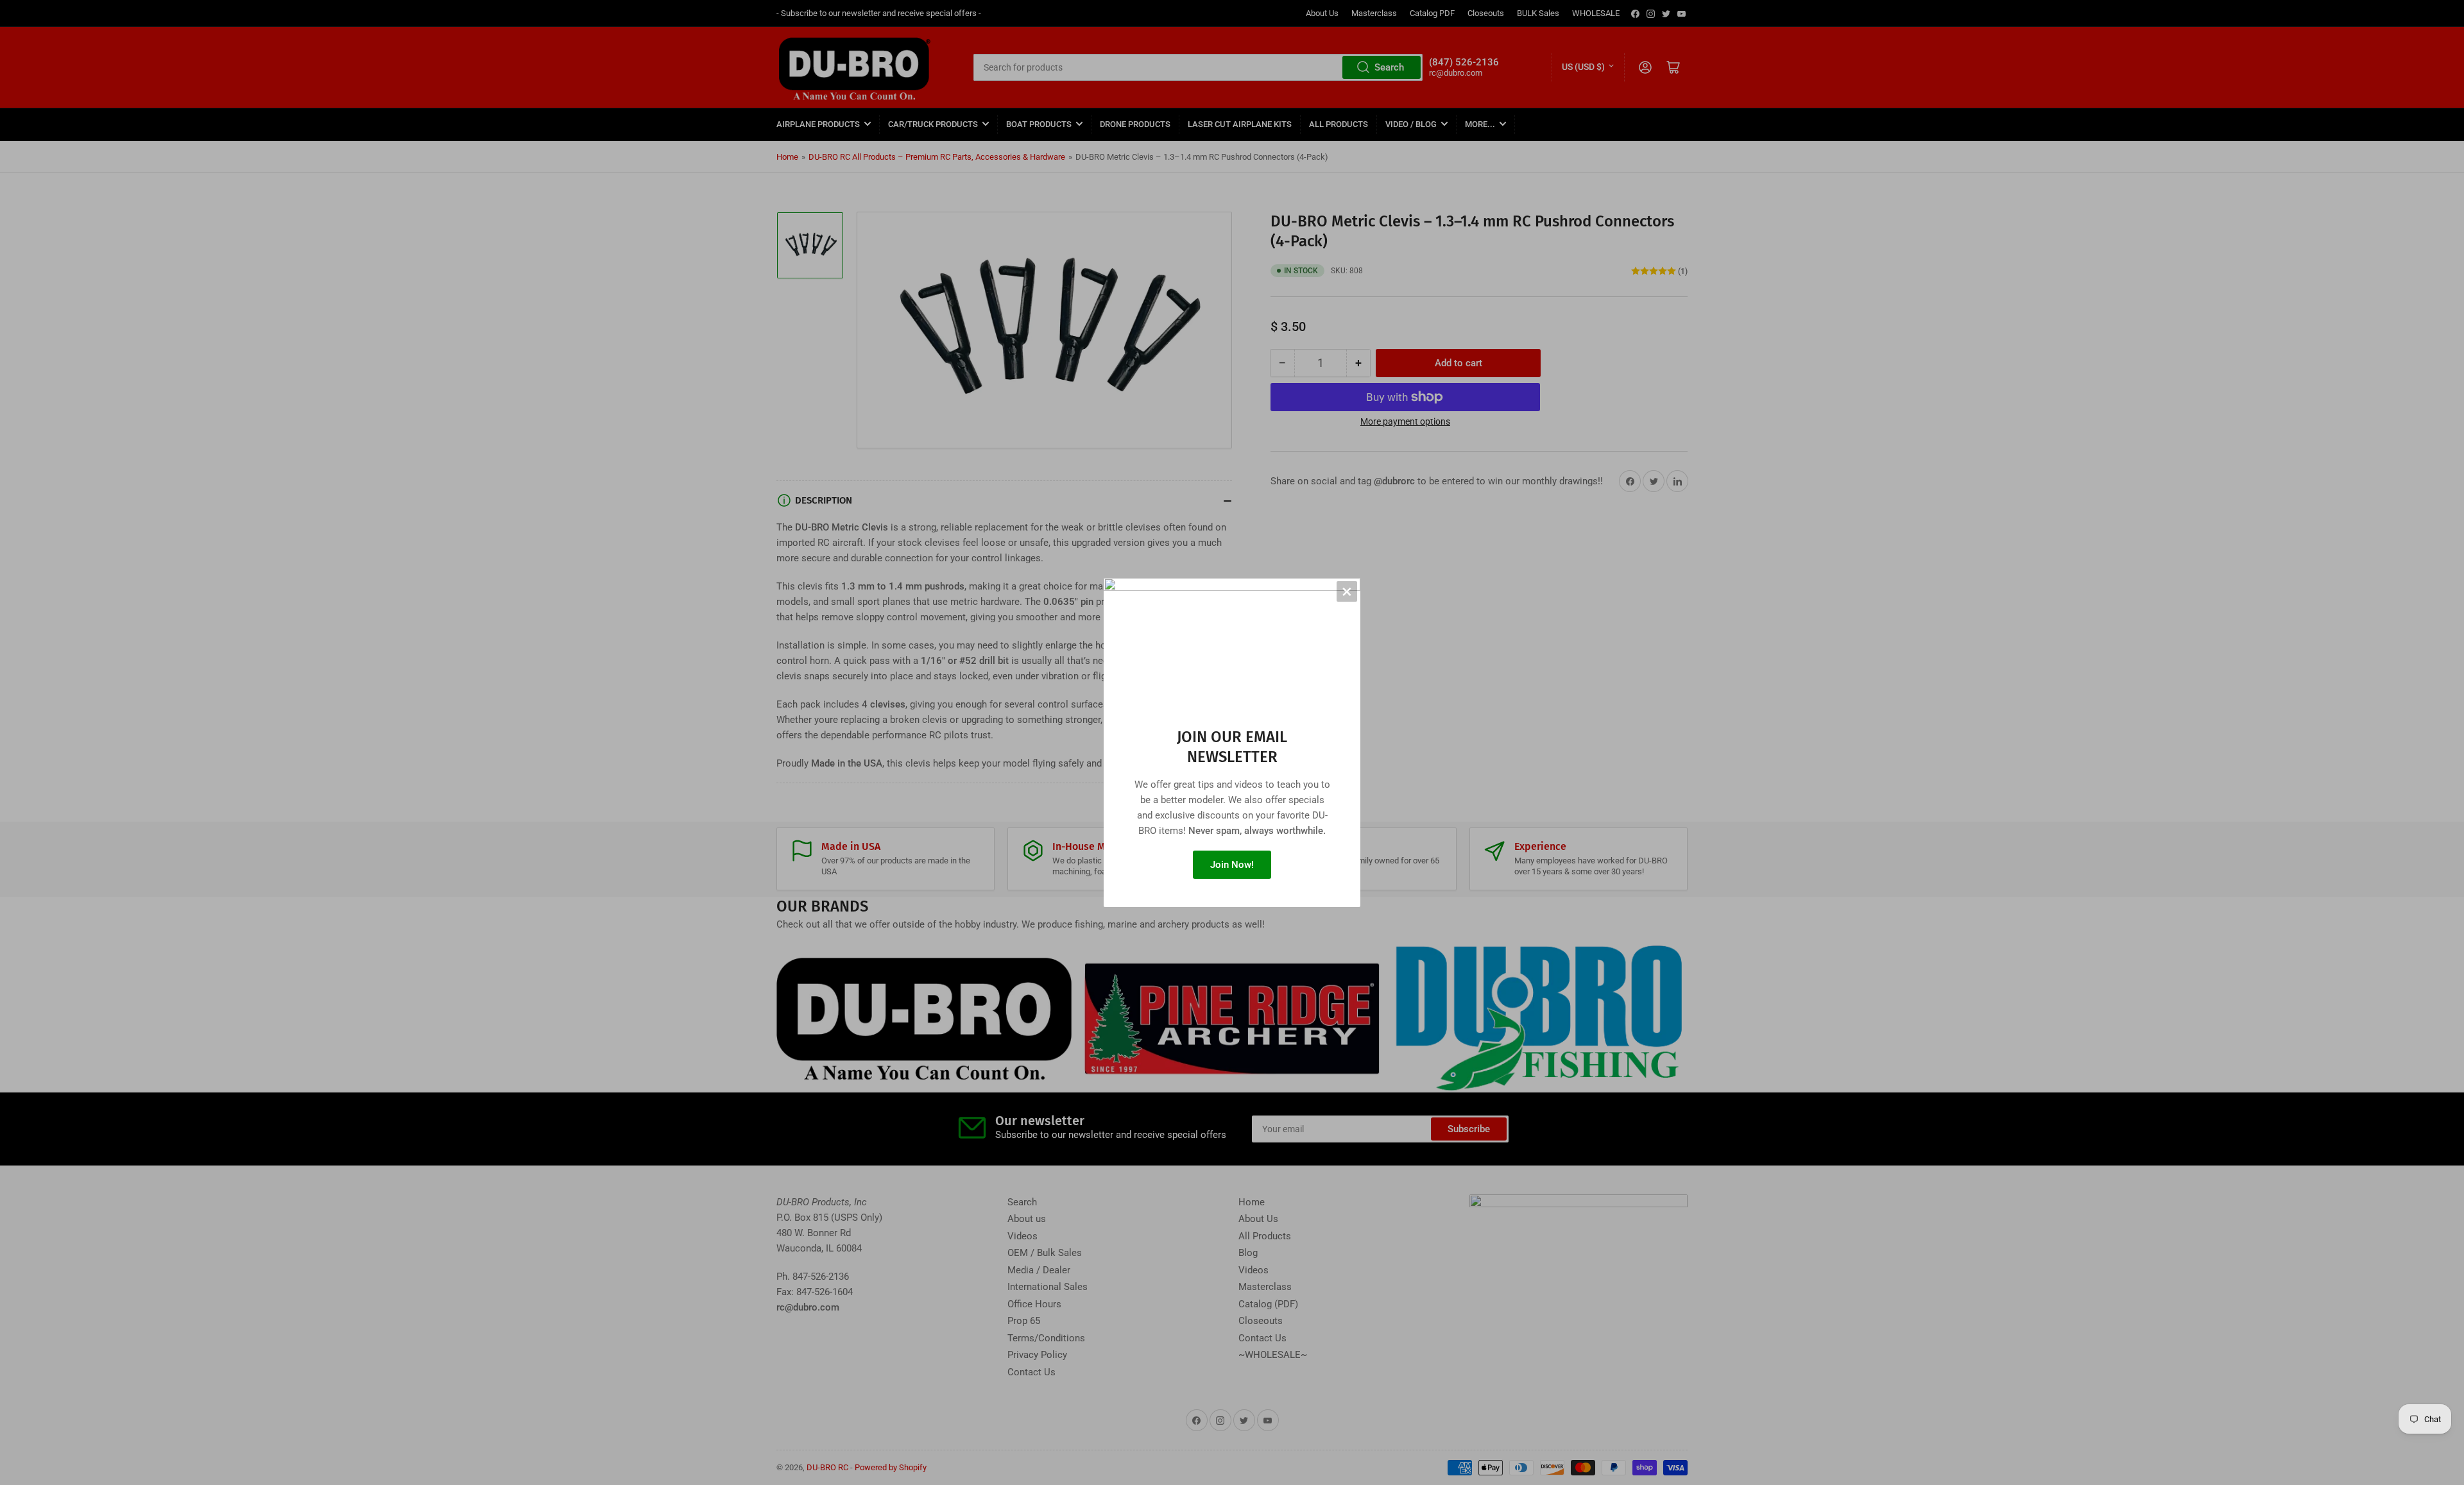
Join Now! (1232, 865)
